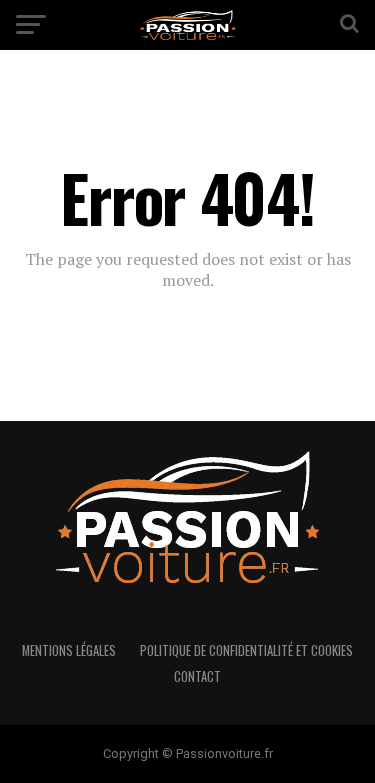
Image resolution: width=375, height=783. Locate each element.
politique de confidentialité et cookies (246, 650)
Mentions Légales (69, 650)
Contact (197, 676)
